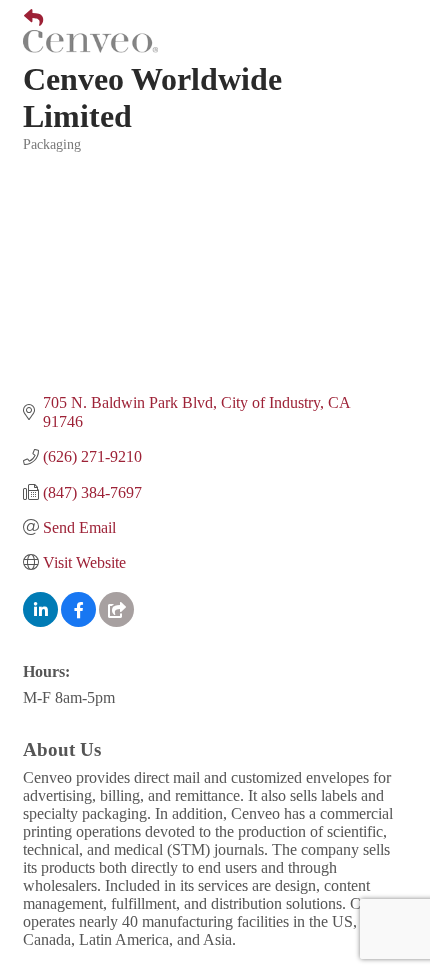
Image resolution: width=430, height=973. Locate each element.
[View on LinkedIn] (40, 621)
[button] (25, 19)
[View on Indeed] (116, 621)
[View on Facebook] (78, 621)
